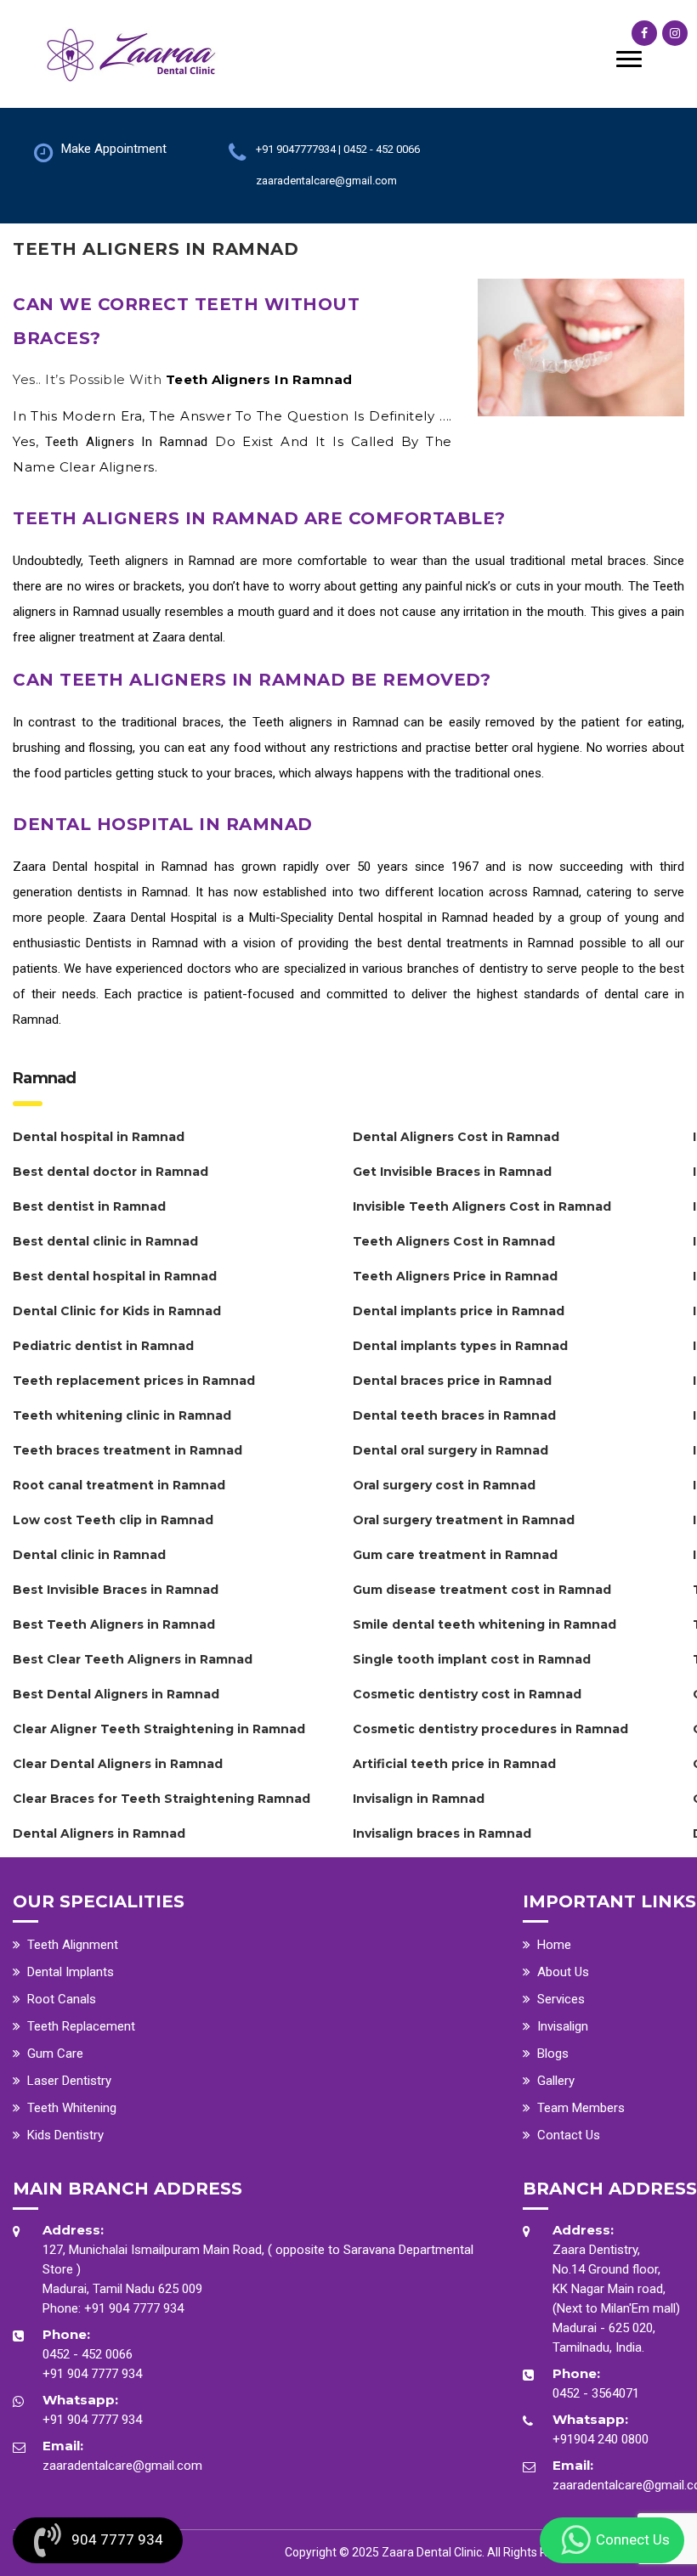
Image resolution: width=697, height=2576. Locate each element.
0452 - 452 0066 (88, 2354)
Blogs (553, 2053)
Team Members (581, 2108)
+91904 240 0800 (601, 2439)
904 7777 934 (117, 2539)
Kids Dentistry (65, 2135)
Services (561, 1999)
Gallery (556, 2081)
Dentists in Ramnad (142, 943)
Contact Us (569, 2135)
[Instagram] (675, 33)
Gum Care (55, 2053)
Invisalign (563, 2026)
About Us (563, 1972)
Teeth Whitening (72, 2108)
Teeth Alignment (73, 1945)
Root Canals (62, 1999)
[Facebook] (644, 33)
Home (554, 1945)
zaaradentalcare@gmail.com (122, 2466)
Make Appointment (114, 149)
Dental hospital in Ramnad (130, 867)
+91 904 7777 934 (134, 2308)
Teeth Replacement (81, 2026)
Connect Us (633, 2539)
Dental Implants (71, 1972)
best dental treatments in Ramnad (476, 943)
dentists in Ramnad (133, 892)
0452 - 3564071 (596, 2393)
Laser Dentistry (69, 2081)
